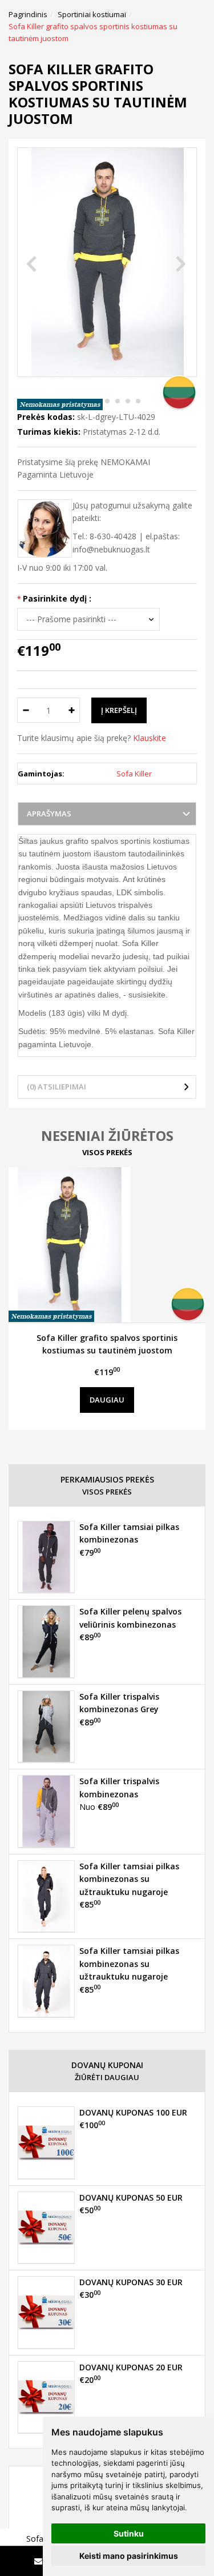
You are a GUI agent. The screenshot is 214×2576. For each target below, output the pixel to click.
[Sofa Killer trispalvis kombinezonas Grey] (46, 1726)
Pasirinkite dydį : (57, 598)
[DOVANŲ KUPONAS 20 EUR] (46, 2397)
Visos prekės (107, 1152)
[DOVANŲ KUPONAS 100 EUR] (46, 2142)
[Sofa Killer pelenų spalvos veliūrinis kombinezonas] (46, 1641)
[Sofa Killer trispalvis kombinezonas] (46, 1811)
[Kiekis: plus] (72, 710)
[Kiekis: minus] (25, 710)
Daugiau (107, 1400)
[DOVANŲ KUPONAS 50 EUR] (46, 2228)
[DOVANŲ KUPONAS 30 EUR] (46, 2312)
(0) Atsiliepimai (56, 1087)
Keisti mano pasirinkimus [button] (129, 2556)
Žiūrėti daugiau (107, 2077)
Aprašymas (49, 814)
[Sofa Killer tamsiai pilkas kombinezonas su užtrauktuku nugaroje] (46, 1896)
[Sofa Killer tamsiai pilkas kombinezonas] (46, 1557)
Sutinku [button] (129, 2533)
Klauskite (150, 738)
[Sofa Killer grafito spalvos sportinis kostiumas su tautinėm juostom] (107, 1245)
